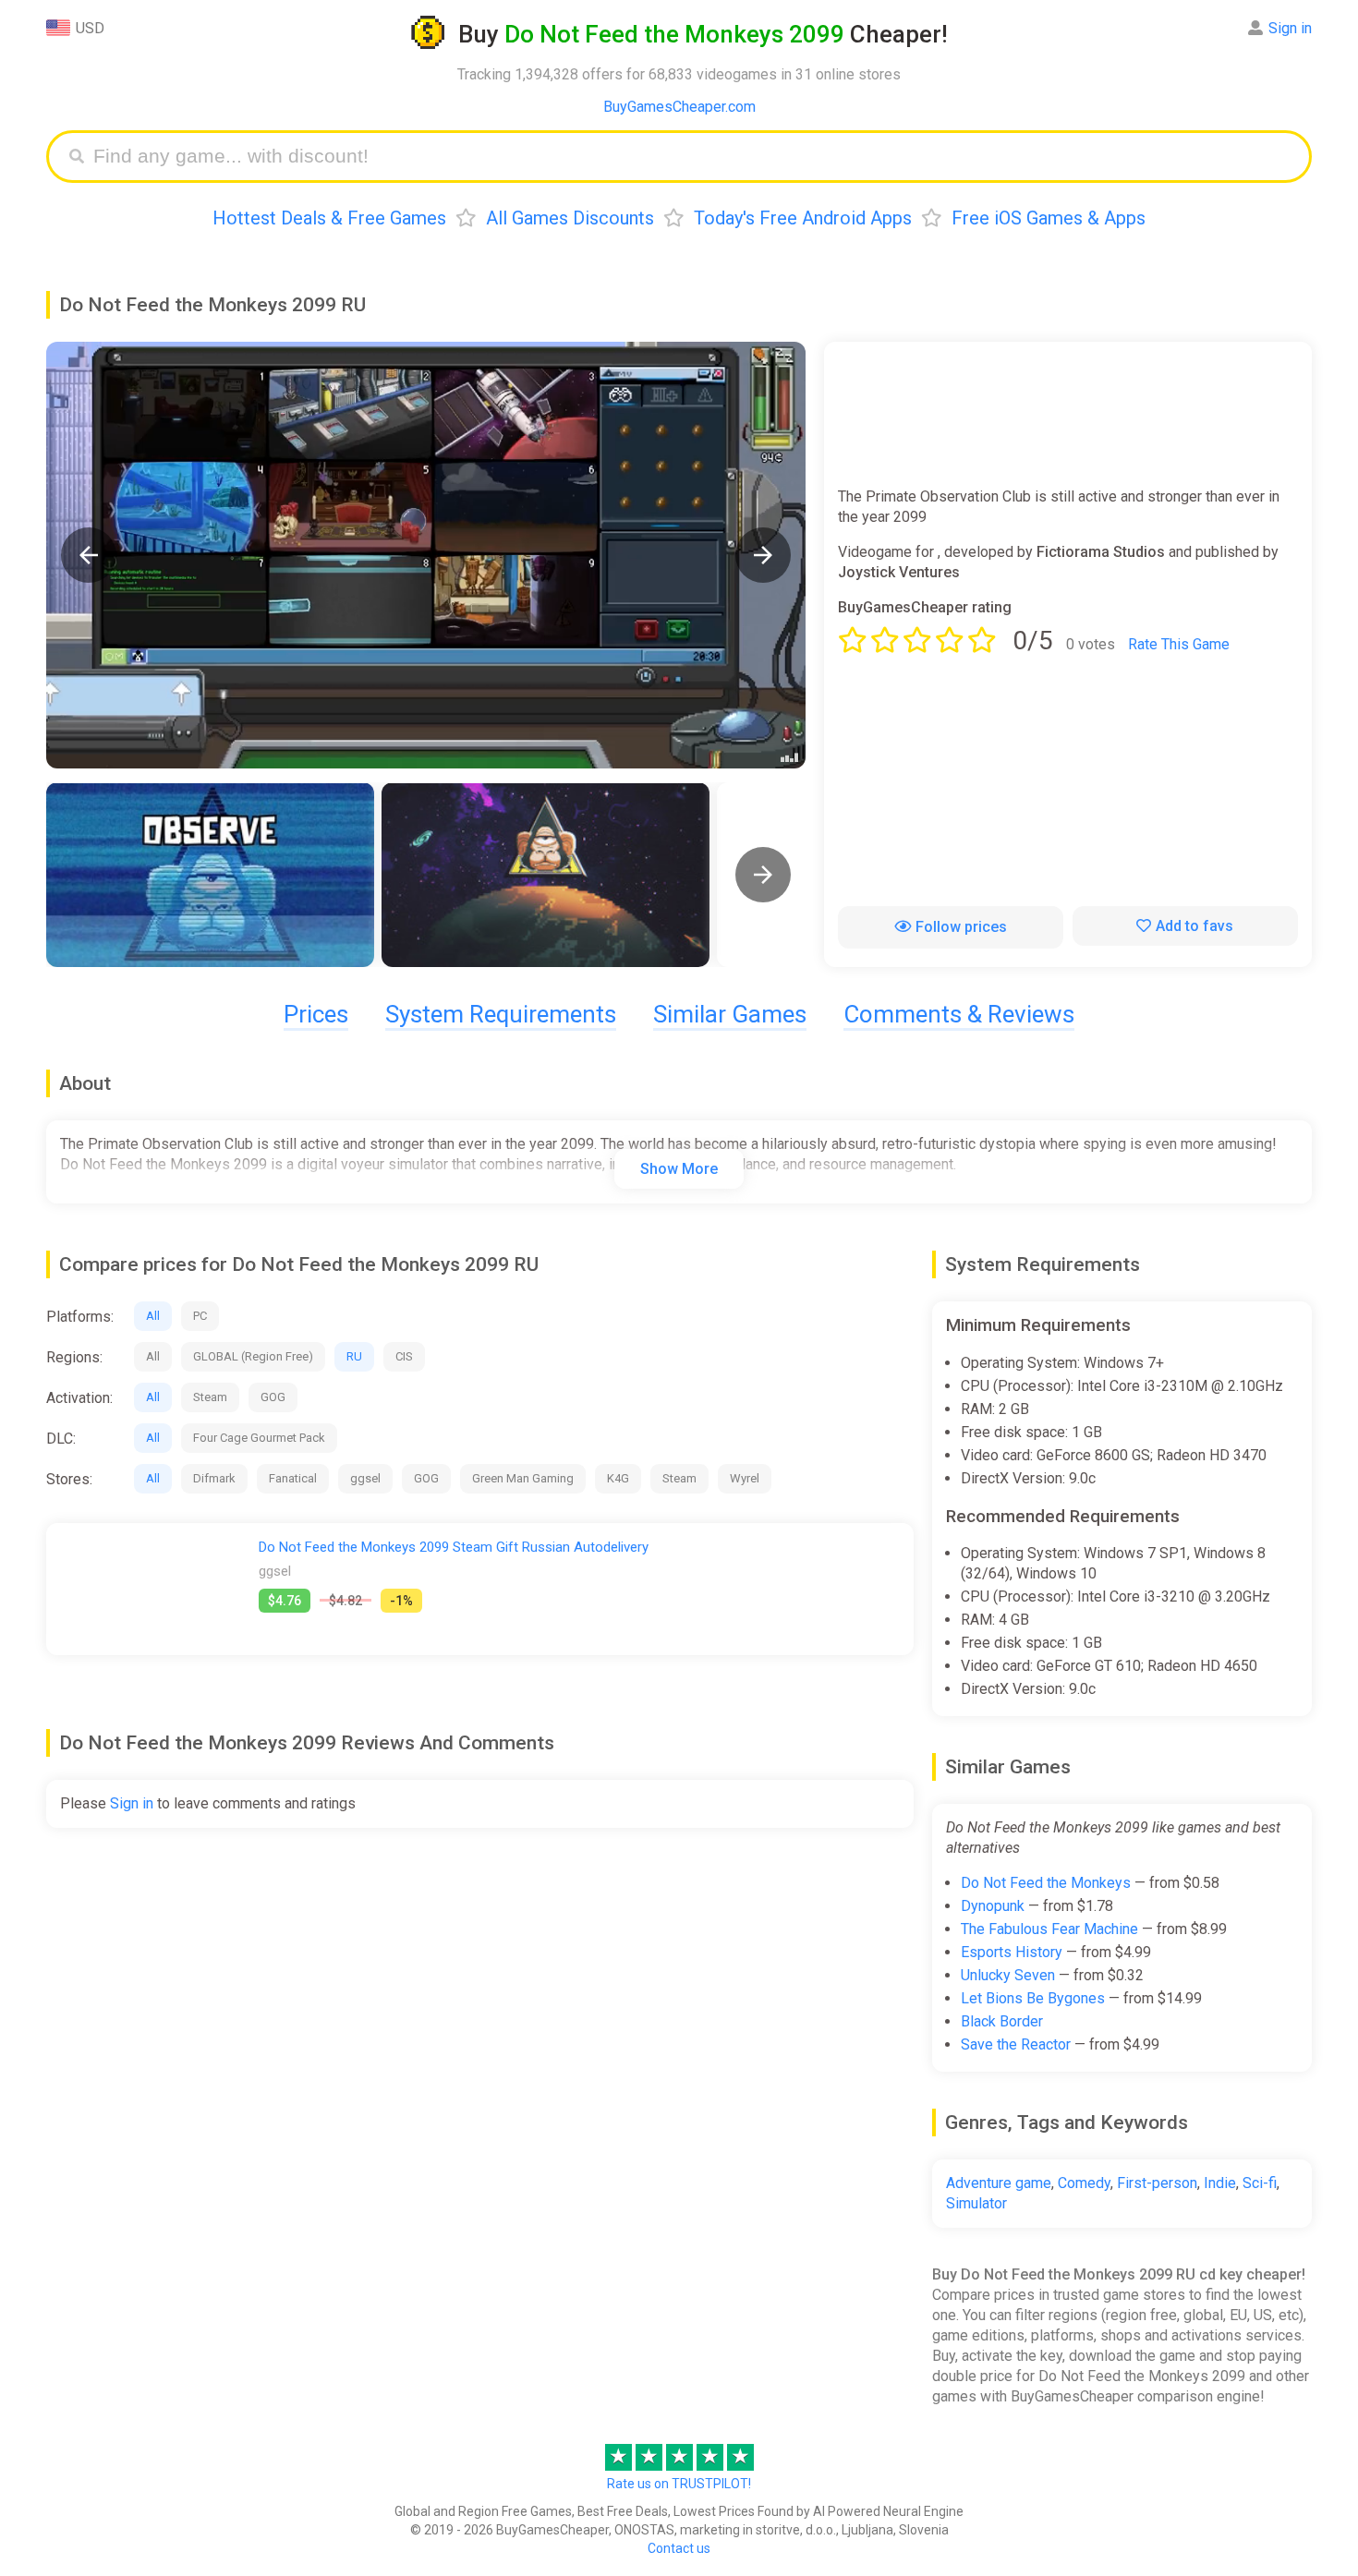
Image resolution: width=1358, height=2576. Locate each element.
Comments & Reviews (959, 1014)
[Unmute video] (426, 555)
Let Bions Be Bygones (1033, 1998)
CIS (404, 1356)
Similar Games (730, 1014)
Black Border (1002, 2021)
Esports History (1012, 1952)
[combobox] (693, 157)
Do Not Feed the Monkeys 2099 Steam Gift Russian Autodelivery (454, 1547)
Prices (316, 1014)
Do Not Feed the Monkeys (1046, 1883)
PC (200, 1316)
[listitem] (210, 875)
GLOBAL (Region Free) (253, 1356)
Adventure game (999, 2183)
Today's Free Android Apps (803, 218)
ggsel (365, 1478)
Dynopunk (993, 1906)
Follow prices (961, 927)
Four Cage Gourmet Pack (259, 1438)
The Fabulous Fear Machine (1049, 1929)
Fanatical (293, 1478)
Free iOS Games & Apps (1049, 218)
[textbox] (693, 157)
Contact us (679, 2548)
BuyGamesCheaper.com (679, 107)
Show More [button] (679, 1169)
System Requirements (501, 1014)
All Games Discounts (570, 218)
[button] (89, 555)
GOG (273, 1397)
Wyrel (745, 1478)
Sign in (1290, 28)
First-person (1157, 2183)
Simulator (976, 2203)
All (153, 1316)
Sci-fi (1260, 2183)
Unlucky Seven (1008, 1975)
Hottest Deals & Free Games (329, 218)
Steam (210, 1397)
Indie (1220, 2183)
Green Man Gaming (523, 1478)
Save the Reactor (1016, 2044)
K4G (618, 1478)
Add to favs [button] (1194, 926)
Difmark (214, 1478)
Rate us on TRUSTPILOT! (679, 2484)
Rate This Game (1179, 644)
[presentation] (763, 875)
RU (354, 1356)
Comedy (1084, 2183)
